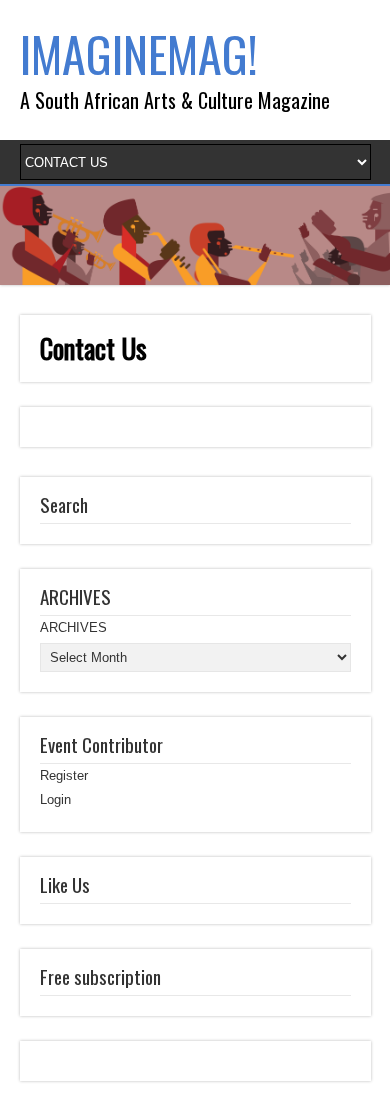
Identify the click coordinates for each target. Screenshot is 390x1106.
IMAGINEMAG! (139, 53)
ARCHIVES (73, 627)
